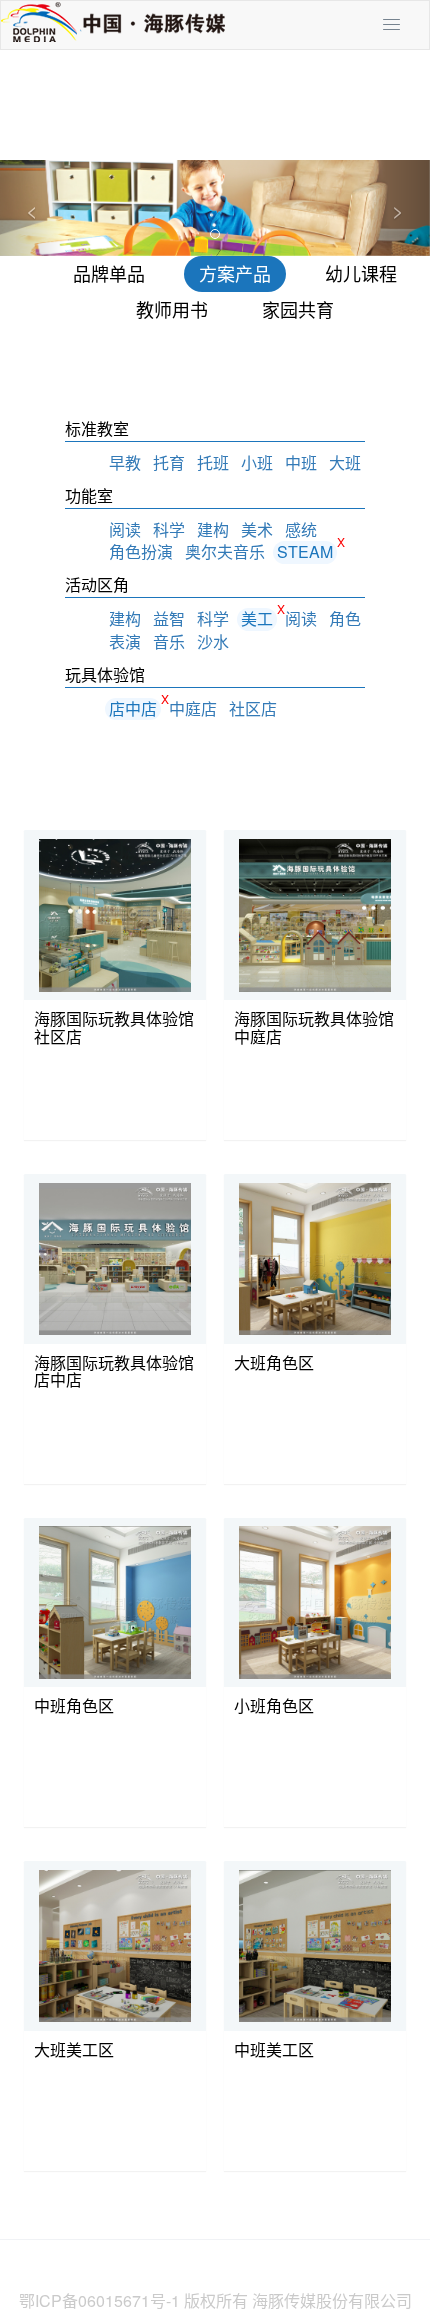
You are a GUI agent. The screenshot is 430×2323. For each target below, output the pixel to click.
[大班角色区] (315, 1258)
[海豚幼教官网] (113, 23)
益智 (169, 618)
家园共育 (298, 309)
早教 (125, 462)
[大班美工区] (115, 1945)
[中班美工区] (315, 1945)
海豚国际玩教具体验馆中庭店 (314, 1027)
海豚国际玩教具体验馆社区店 (114, 1027)
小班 (257, 462)
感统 (301, 529)
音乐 (169, 641)
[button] (32, 208)
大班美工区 (74, 2049)
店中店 (133, 708)
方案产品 (235, 273)
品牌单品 (109, 273)
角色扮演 (141, 551)
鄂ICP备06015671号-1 (99, 2300)
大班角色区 (274, 1362)
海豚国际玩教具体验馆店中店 (114, 1371)
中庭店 (193, 708)
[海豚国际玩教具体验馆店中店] (115, 1258)
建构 (213, 529)
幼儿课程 (361, 273)
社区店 (253, 708)
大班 (345, 462)
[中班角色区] (115, 1601)
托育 (169, 462)
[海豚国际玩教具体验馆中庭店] (315, 914)
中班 (301, 462)
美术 (257, 529)
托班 (213, 462)
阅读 (125, 529)
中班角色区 (74, 1705)
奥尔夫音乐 (225, 551)
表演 (125, 641)
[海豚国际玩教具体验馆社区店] (115, 914)
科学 (169, 529)
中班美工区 (274, 2049)
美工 (257, 618)
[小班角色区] (315, 1601)
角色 (345, 618)
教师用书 (172, 309)
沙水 (213, 641)
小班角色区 (274, 1705)
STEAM (305, 551)
